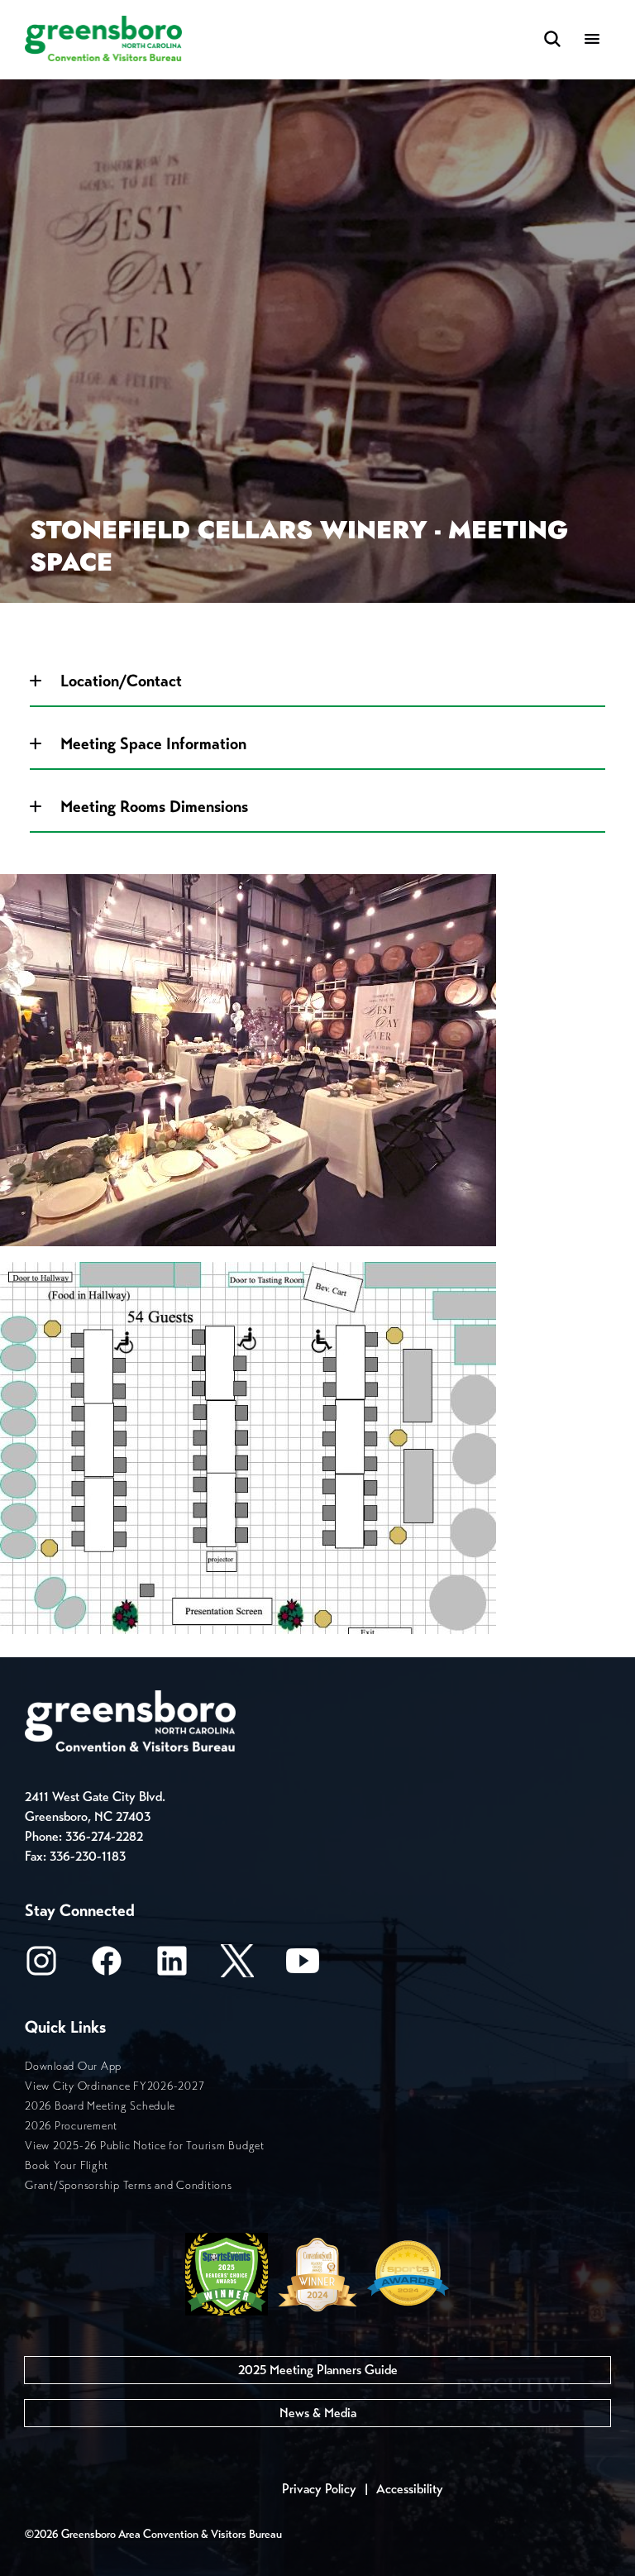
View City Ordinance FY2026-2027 (115, 2086)
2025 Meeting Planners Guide (318, 2370)
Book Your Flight (67, 2165)
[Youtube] (303, 1966)
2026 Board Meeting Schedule (100, 2106)
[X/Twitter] (237, 1966)
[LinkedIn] (172, 1966)
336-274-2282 (104, 1836)
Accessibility (410, 2489)
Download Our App (73, 2066)
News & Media (318, 2413)
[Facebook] (107, 1966)
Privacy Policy (319, 2489)
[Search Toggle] (552, 40)
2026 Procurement (71, 2126)
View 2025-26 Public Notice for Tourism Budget (145, 2146)
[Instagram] (41, 1966)
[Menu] (592, 40)
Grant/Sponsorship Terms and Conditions (129, 2185)
